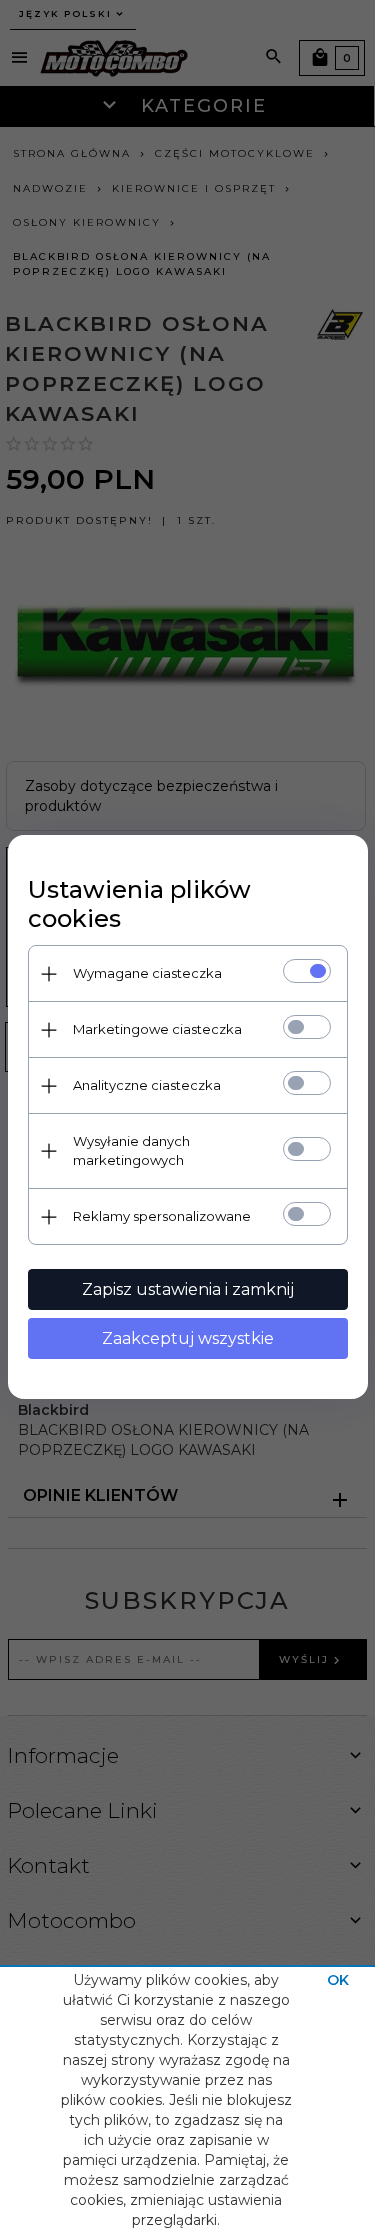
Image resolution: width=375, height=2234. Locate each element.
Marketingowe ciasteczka (157, 1029)
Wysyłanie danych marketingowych (131, 1150)
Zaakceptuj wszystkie (188, 1338)
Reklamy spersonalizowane (162, 1216)
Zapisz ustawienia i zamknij (188, 1289)
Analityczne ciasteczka (147, 1085)
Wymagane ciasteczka (147, 973)
